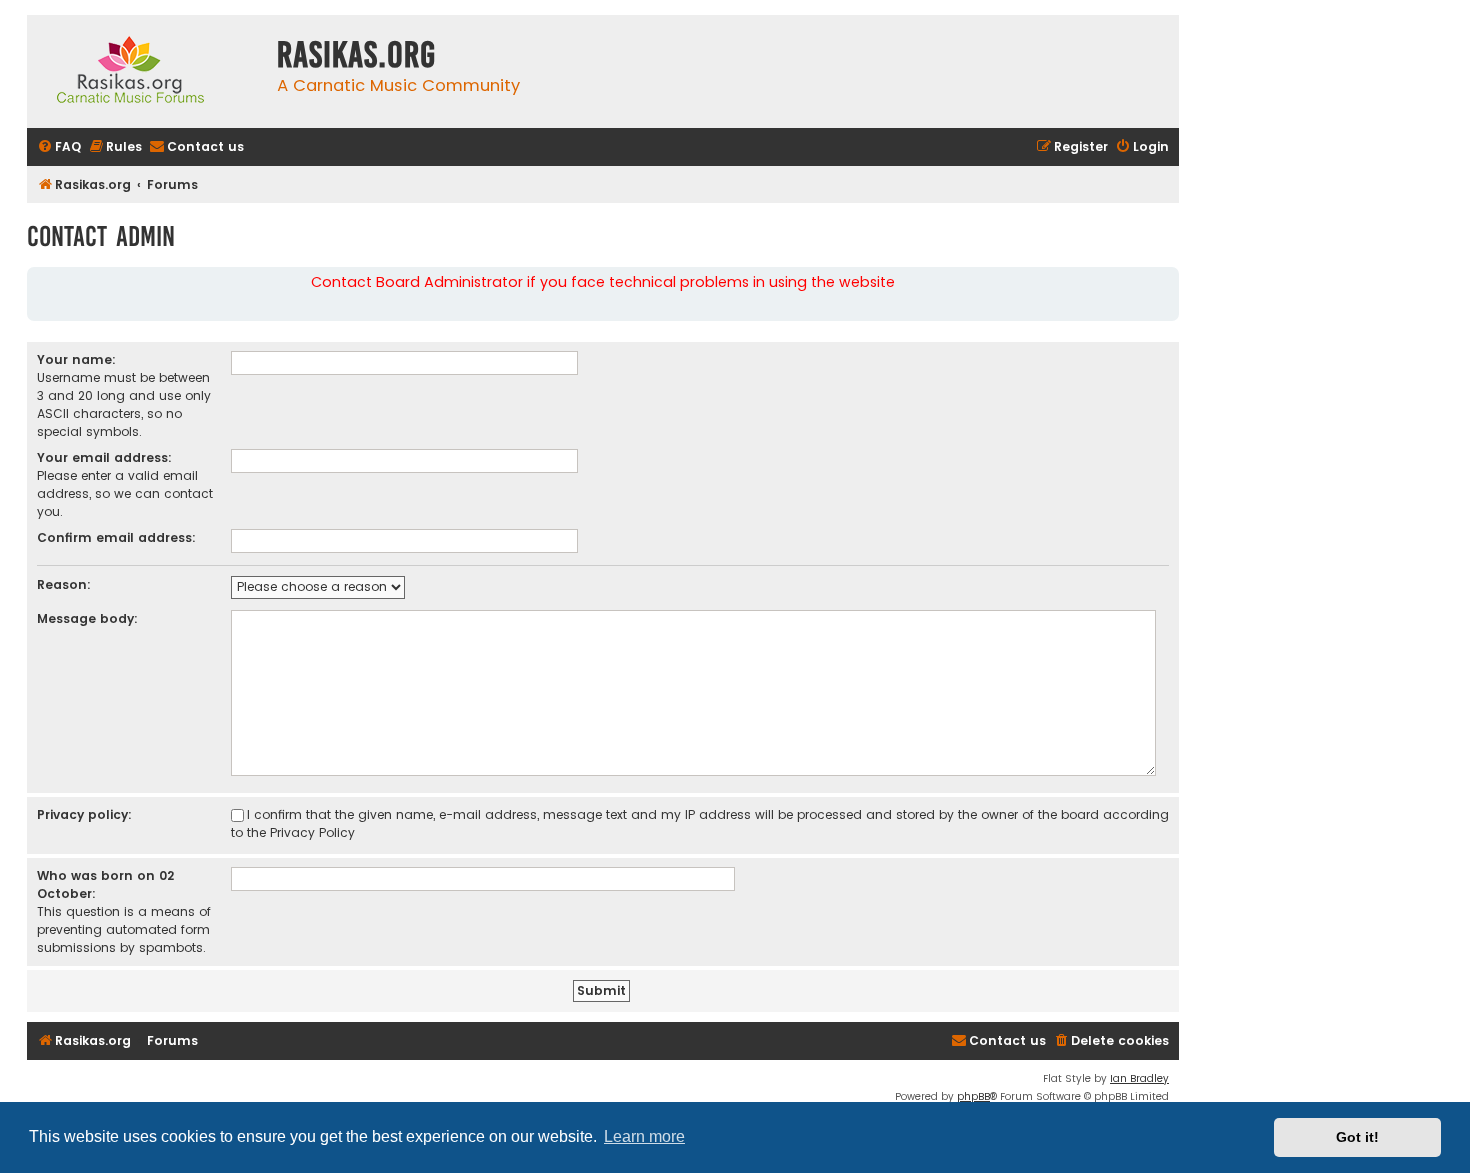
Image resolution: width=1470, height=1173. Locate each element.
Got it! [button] (1357, 1137)
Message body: (87, 618)
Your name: (76, 359)
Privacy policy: (84, 814)
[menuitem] (59, 147)
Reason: (64, 584)
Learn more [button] (644, 1136)
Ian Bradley (1139, 1078)
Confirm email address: (116, 537)
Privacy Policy (312, 832)
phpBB (973, 1096)
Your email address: (104, 457)
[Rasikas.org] (147, 71)
